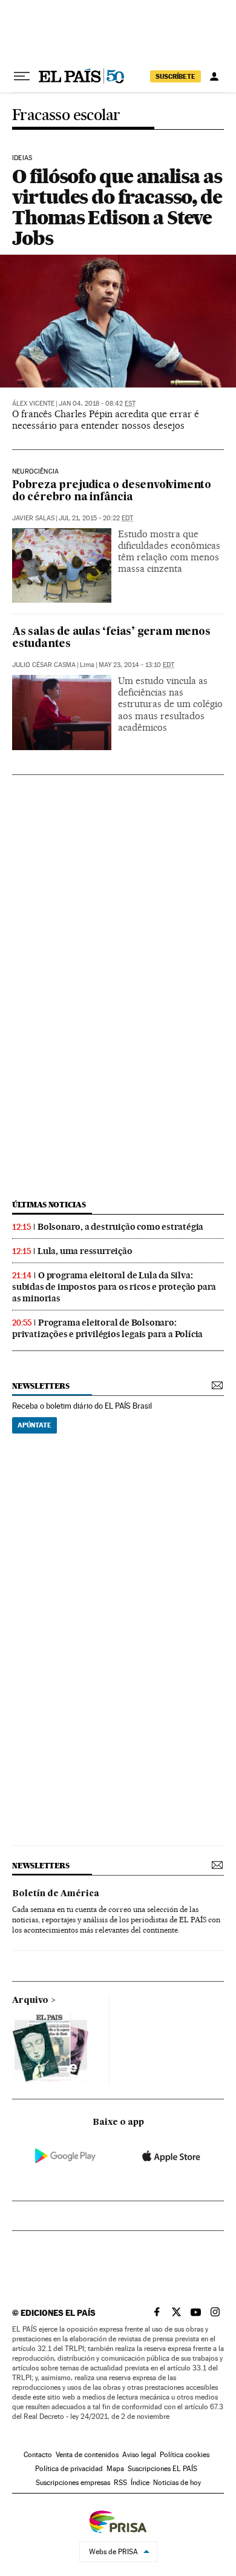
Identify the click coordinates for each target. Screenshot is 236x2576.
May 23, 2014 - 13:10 (136, 665)
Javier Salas (33, 518)
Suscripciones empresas (73, 2483)
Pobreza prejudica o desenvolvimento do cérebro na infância (112, 491)
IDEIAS (22, 158)
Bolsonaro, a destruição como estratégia (120, 1227)
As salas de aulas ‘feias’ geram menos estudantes (111, 638)
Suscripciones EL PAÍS (162, 2469)
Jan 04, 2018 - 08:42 (97, 404)
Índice (140, 2483)
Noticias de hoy (177, 2483)
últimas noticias (49, 1205)
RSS (120, 2483)
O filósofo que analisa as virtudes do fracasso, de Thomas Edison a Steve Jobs (117, 207)
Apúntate (34, 1425)
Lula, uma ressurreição (85, 1251)
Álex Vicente (33, 404)
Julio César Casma (44, 665)
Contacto (38, 2455)
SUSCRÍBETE (175, 76)
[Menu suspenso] (22, 76)
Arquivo (30, 2001)
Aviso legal (139, 2455)
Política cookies (185, 2455)
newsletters (41, 1386)
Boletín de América (56, 1894)
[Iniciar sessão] (214, 76)
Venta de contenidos (87, 2455)
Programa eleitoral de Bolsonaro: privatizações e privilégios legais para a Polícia (107, 1328)
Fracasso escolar (66, 116)
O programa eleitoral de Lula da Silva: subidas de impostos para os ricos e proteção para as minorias (114, 1287)
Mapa (115, 2469)
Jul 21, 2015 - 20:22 (96, 518)
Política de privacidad (69, 2469)
